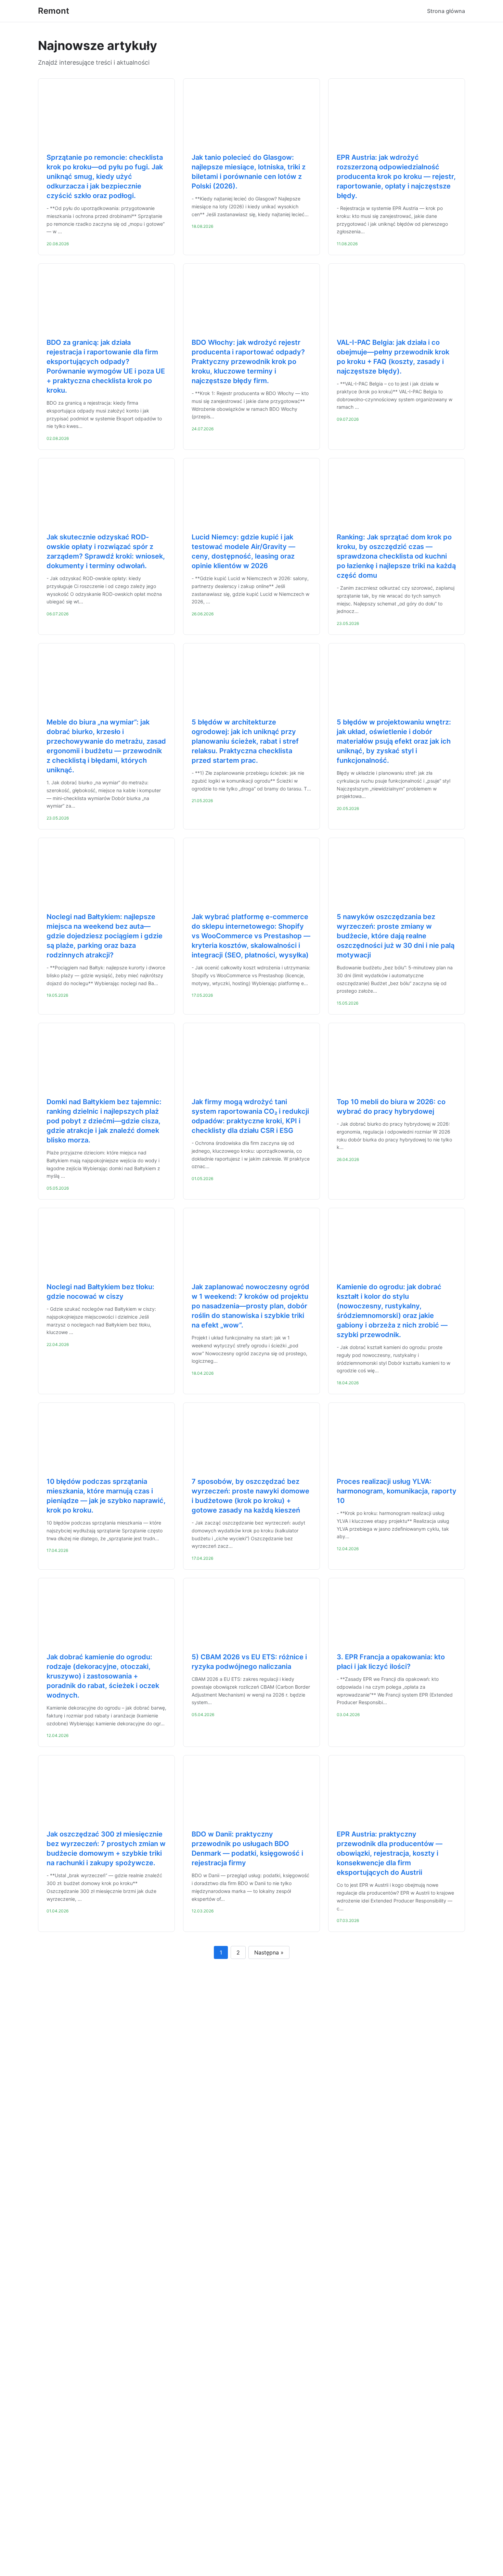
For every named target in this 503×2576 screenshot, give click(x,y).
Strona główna (446, 11)
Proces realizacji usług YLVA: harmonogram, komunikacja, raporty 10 (397, 1491)
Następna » (269, 1952)
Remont (54, 11)
